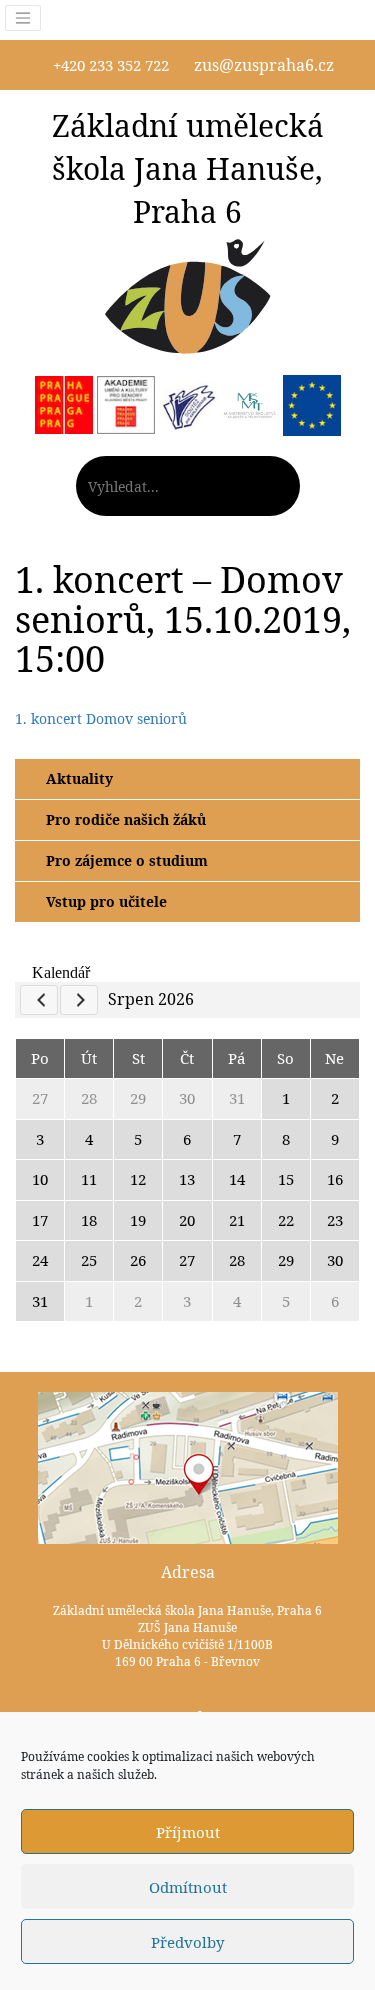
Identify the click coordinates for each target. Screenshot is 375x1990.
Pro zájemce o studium (127, 860)
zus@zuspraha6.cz (264, 65)
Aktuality (79, 778)
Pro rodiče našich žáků (126, 819)
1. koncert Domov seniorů (101, 718)
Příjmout (188, 1832)
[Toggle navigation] (23, 18)
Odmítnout (188, 1887)
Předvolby (187, 1942)
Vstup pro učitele (106, 901)
